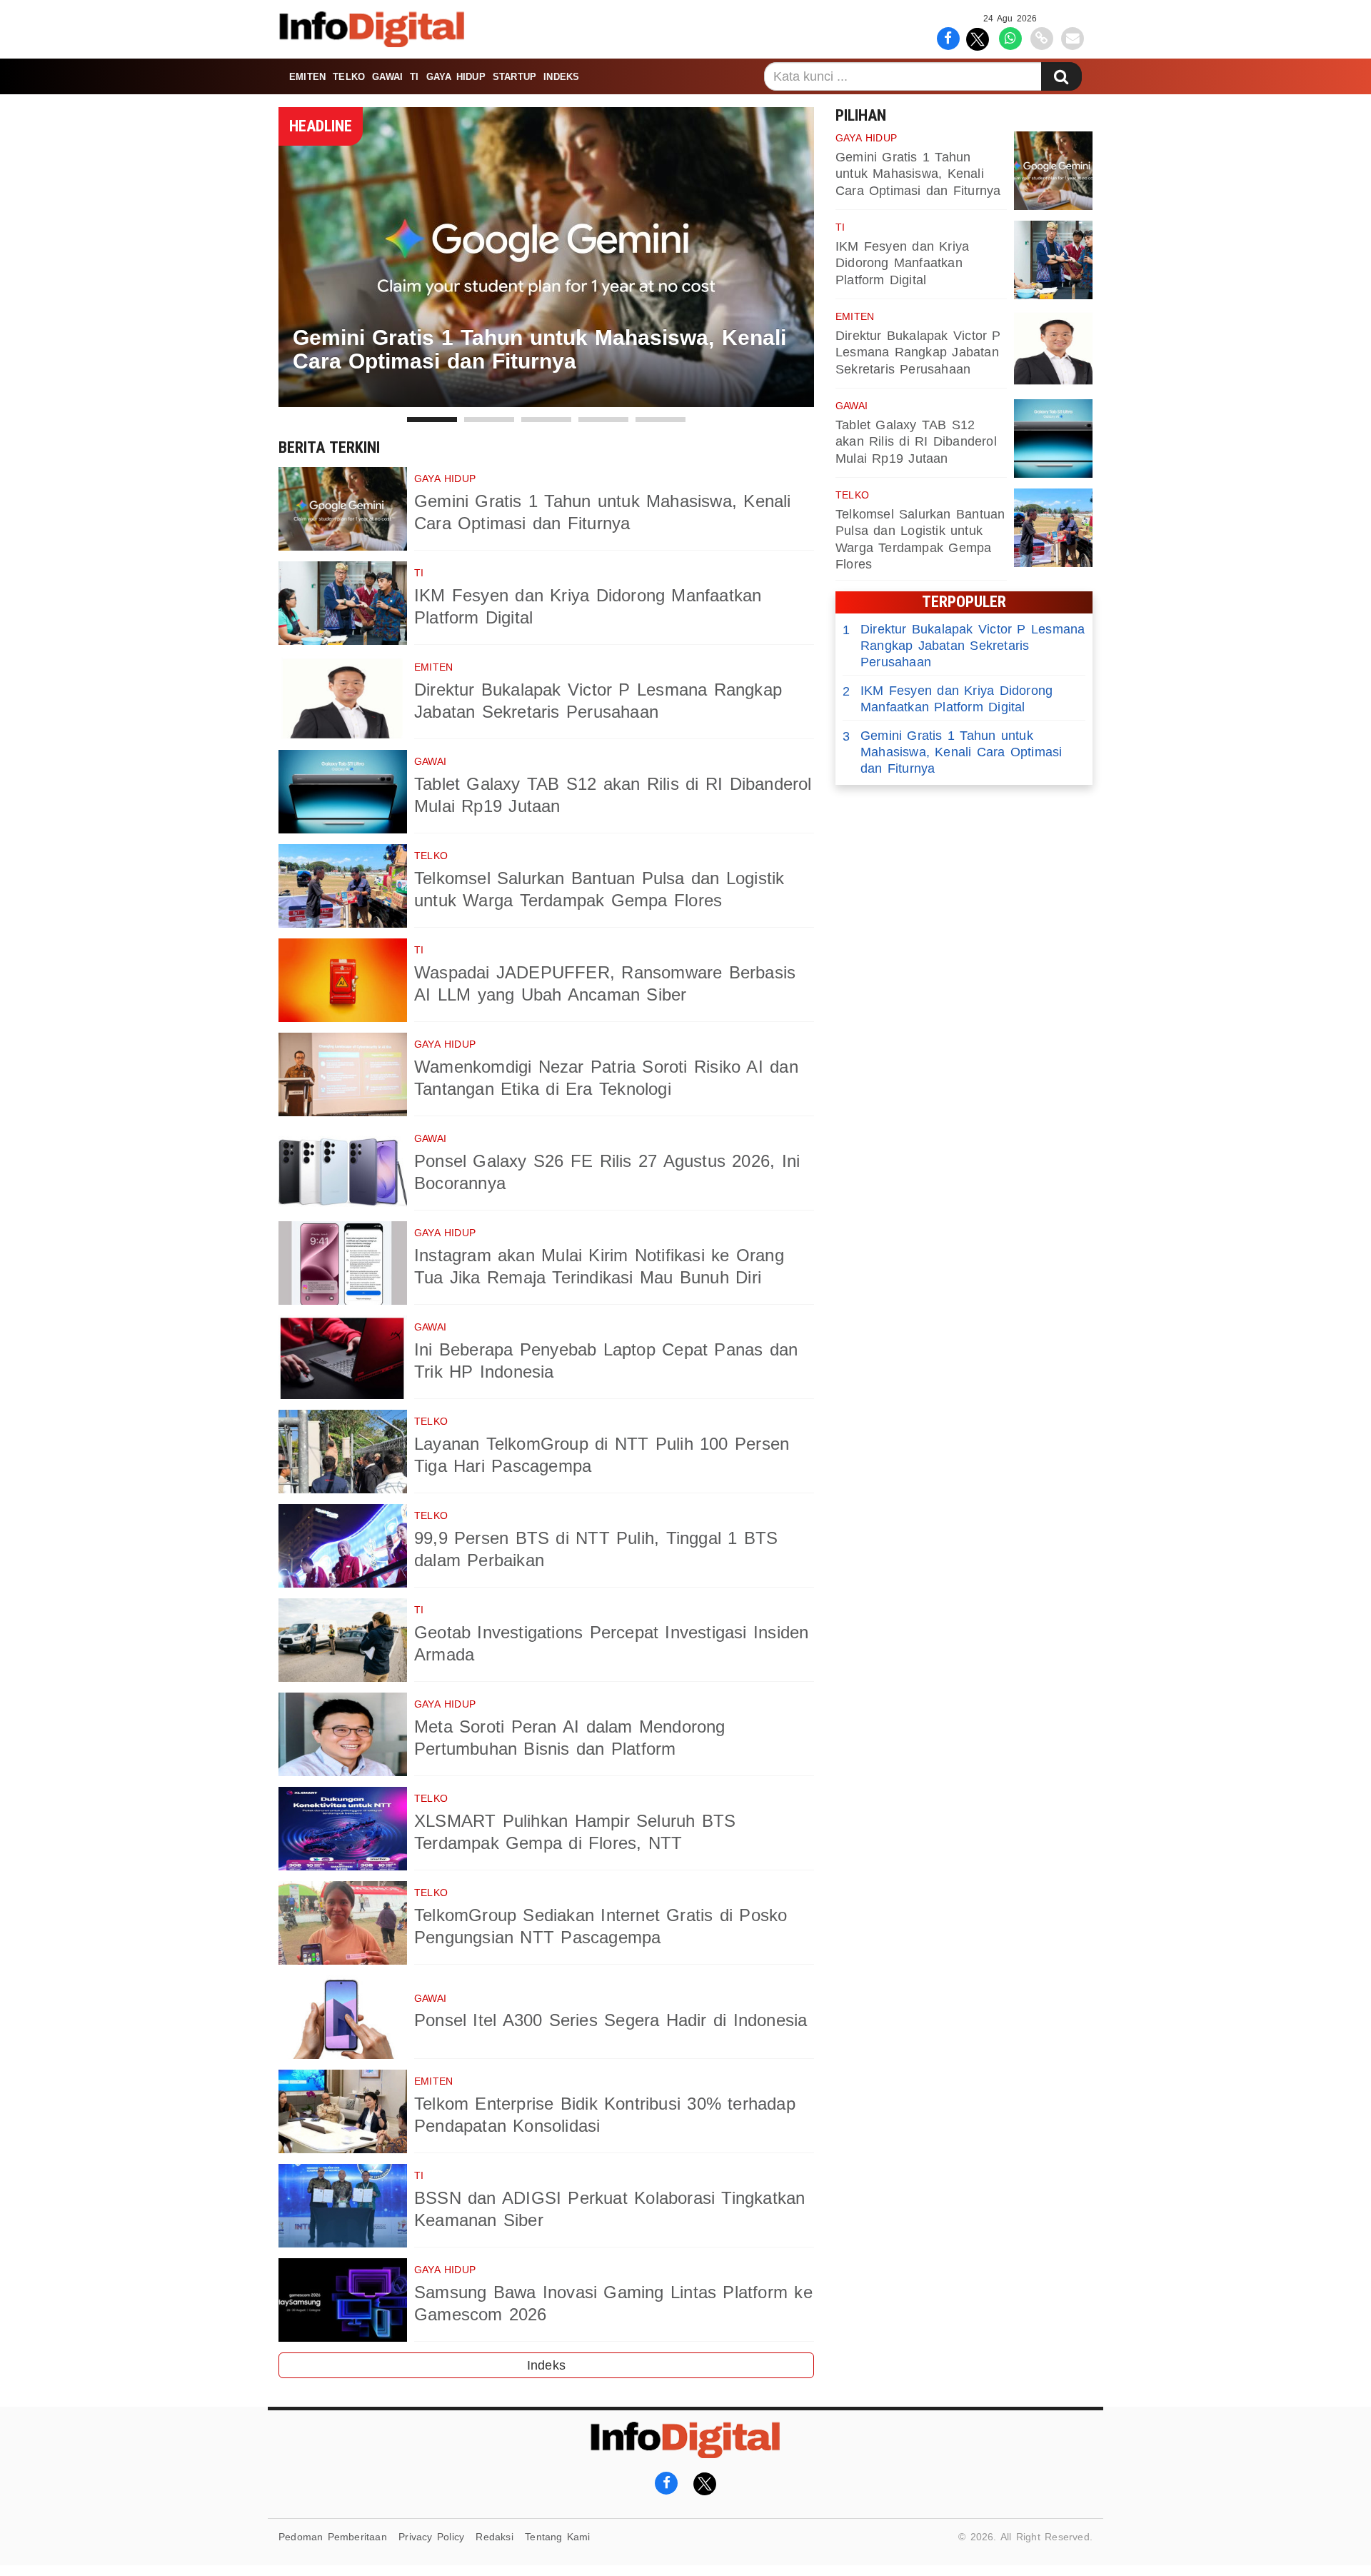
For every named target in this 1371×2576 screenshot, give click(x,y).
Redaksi (494, 2537)
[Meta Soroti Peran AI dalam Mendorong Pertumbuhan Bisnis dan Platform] (343, 1734)
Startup (514, 77)
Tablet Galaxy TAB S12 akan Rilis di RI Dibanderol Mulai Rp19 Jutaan (916, 442)
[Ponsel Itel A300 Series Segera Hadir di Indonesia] (343, 2017)
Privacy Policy (431, 2537)
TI (414, 77)
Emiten (307, 77)
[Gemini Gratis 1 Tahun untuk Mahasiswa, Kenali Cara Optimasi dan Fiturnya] (343, 509)
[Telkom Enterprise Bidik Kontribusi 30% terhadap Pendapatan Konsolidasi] (343, 2111)
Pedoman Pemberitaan (333, 2537)
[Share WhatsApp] (1010, 37)
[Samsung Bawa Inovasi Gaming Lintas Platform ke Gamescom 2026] (343, 2300)
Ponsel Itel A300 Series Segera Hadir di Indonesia (611, 2020)
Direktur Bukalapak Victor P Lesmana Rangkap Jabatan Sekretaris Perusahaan (918, 352)
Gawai (387, 77)
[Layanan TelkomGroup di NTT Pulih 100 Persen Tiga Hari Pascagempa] (343, 1452)
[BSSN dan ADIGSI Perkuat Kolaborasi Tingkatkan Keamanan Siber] (343, 2206)
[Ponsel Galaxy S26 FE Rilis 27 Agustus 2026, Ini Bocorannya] (343, 1169)
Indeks (561, 77)
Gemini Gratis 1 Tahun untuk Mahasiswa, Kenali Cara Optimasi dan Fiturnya (918, 174)
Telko (349, 77)
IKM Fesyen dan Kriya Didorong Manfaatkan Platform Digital (902, 263)
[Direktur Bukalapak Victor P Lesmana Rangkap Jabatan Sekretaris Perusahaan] (343, 697)
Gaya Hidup (456, 77)
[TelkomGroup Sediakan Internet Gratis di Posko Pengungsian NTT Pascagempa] (343, 1923)
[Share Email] (1073, 37)
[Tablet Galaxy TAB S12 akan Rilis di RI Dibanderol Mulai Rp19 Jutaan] (343, 792)
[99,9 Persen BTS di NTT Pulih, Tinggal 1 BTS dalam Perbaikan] (343, 1546)
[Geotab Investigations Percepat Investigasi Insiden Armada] (343, 1640)
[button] (432, 420)
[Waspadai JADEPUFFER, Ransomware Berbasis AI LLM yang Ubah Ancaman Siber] (343, 980)
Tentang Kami (558, 2537)
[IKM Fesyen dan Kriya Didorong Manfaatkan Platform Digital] (343, 603)
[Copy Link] (1041, 37)
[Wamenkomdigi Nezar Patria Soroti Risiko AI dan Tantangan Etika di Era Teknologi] (343, 1074)
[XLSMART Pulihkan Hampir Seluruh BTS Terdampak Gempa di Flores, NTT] (343, 1829)
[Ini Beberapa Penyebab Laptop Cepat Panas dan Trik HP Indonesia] (343, 1357)
